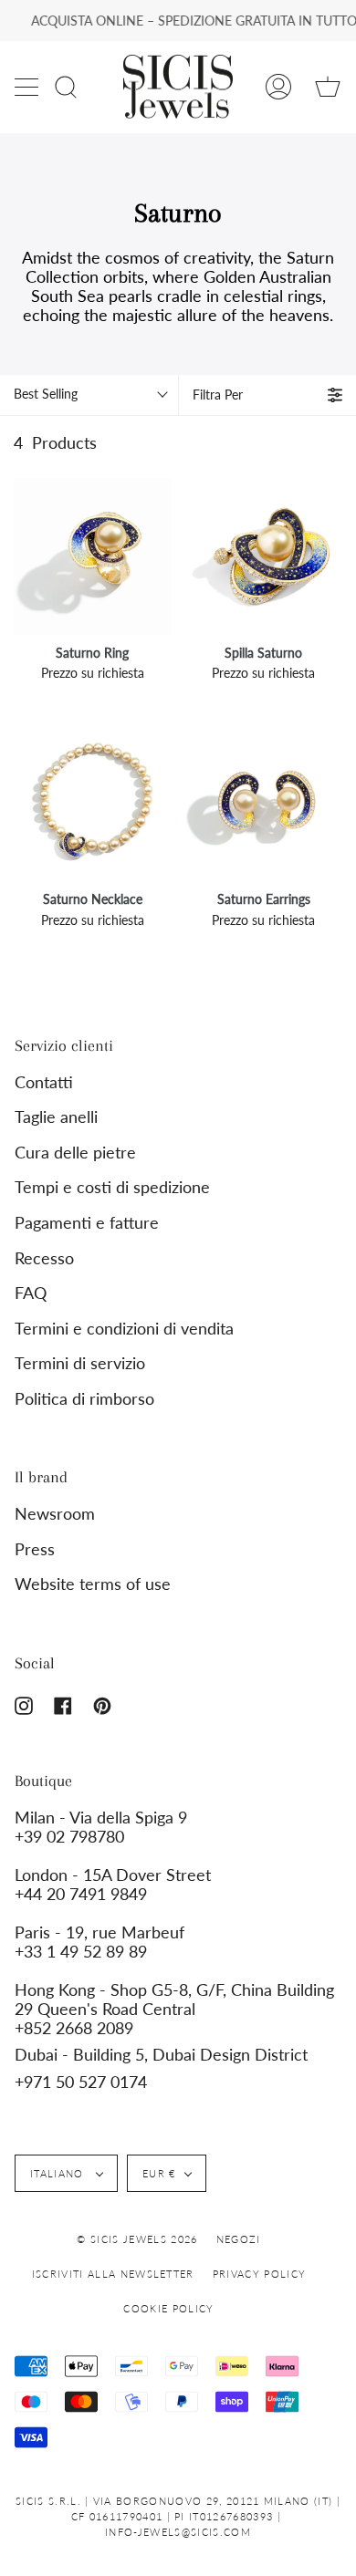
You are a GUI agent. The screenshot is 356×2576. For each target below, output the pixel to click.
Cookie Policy (168, 2308)
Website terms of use (93, 1584)
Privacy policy (259, 2274)
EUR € (159, 2173)
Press (35, 1549)
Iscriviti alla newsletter (113, 2274)
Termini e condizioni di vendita (124, 1329)
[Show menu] (28, 87)
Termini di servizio (80, 1363)
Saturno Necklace (93, 899)
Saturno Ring (92, 653)
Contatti (44, 1082)
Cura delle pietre (75, 1153)
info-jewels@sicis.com (178, 2532)
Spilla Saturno (263, 653)
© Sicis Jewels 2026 (137, 2239)
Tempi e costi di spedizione (112, 1187)
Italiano (59, 2173)
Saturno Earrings (264, 899)
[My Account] (278, 87)
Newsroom (55, 1514)
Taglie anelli (56, 1117)
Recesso (44, 1258)
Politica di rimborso (84, 1399)
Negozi (239, 2239)
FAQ (31, 1293)
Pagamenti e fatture (87, 1223)
